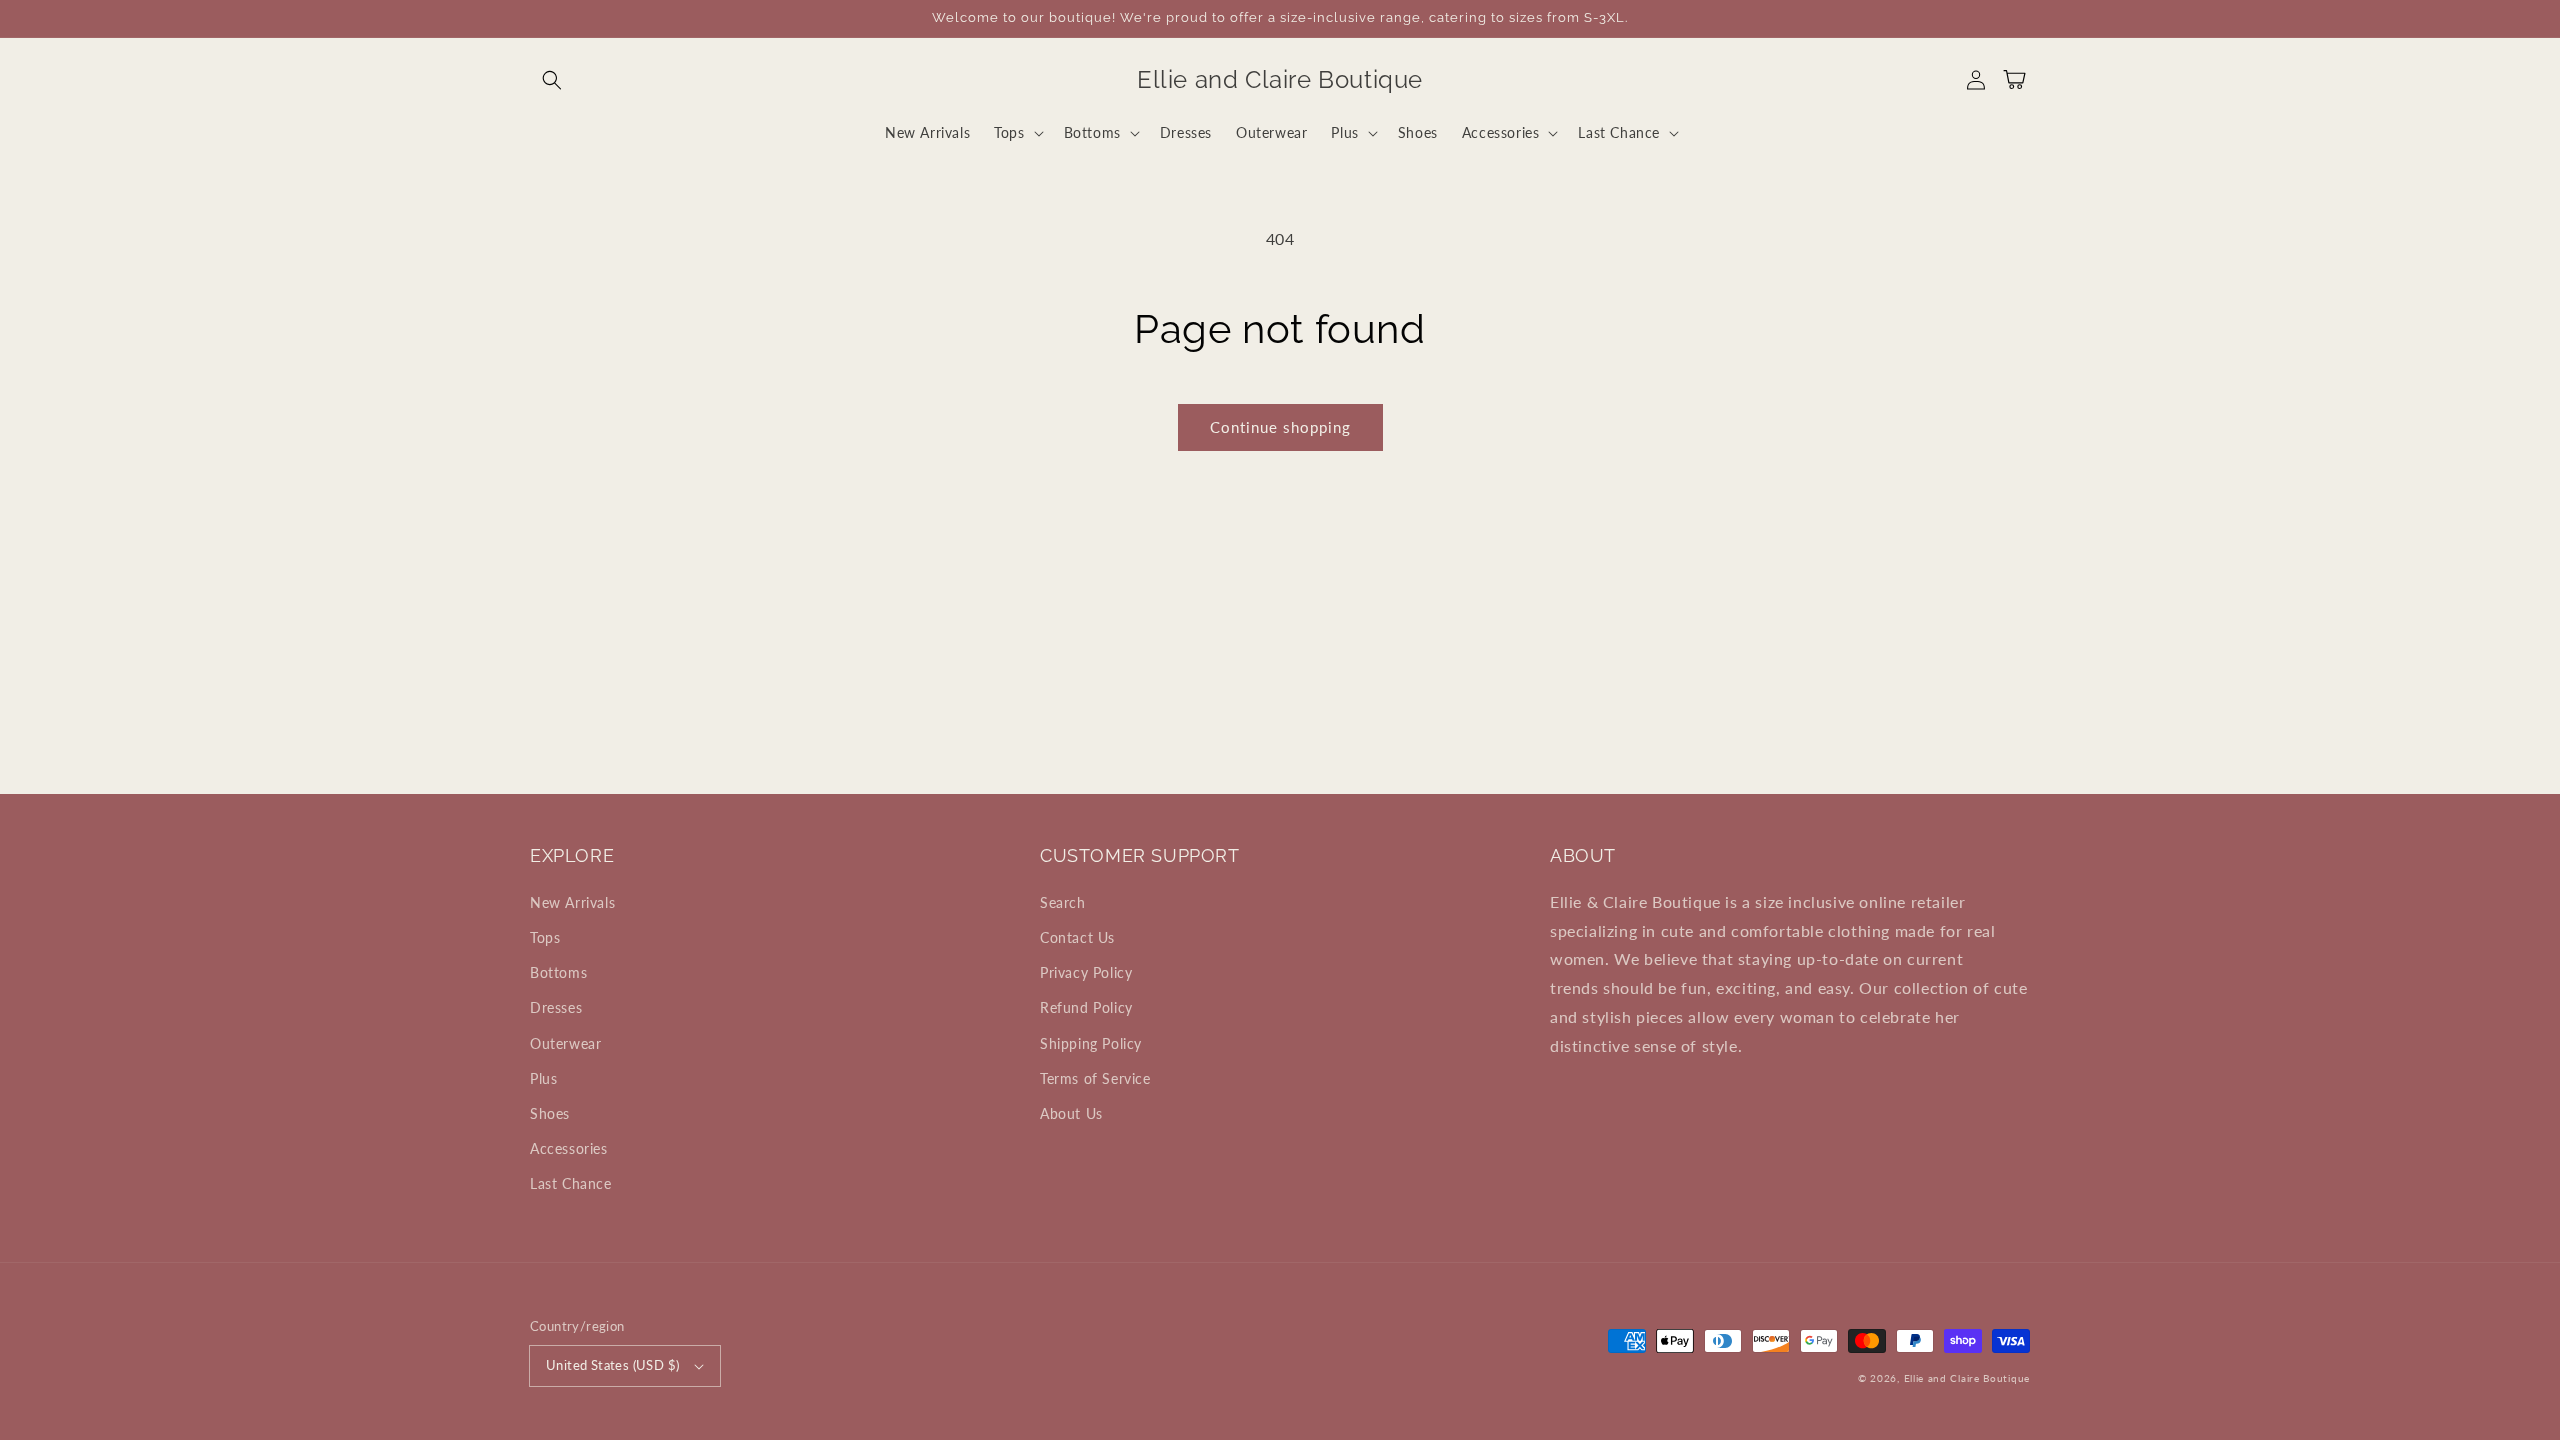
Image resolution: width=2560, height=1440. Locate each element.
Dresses (556, 1007)
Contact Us (1077, 937)
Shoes (550, 1113)
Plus (543, 1078)
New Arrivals (572, 902)
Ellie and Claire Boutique (1967, 1378)
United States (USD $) (612, 1365)
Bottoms (558, 972)
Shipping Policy (1091, 1043)
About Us (1071, 1113)
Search (1063, 902)
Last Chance (571, 1183)
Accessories (569, 1148)
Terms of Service (1095, 1078)
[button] (552, 80)
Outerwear (565, 1043)
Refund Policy (1086, 1007)
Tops (545, 937)
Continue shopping (1280, 427)
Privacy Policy (1086, 972)
